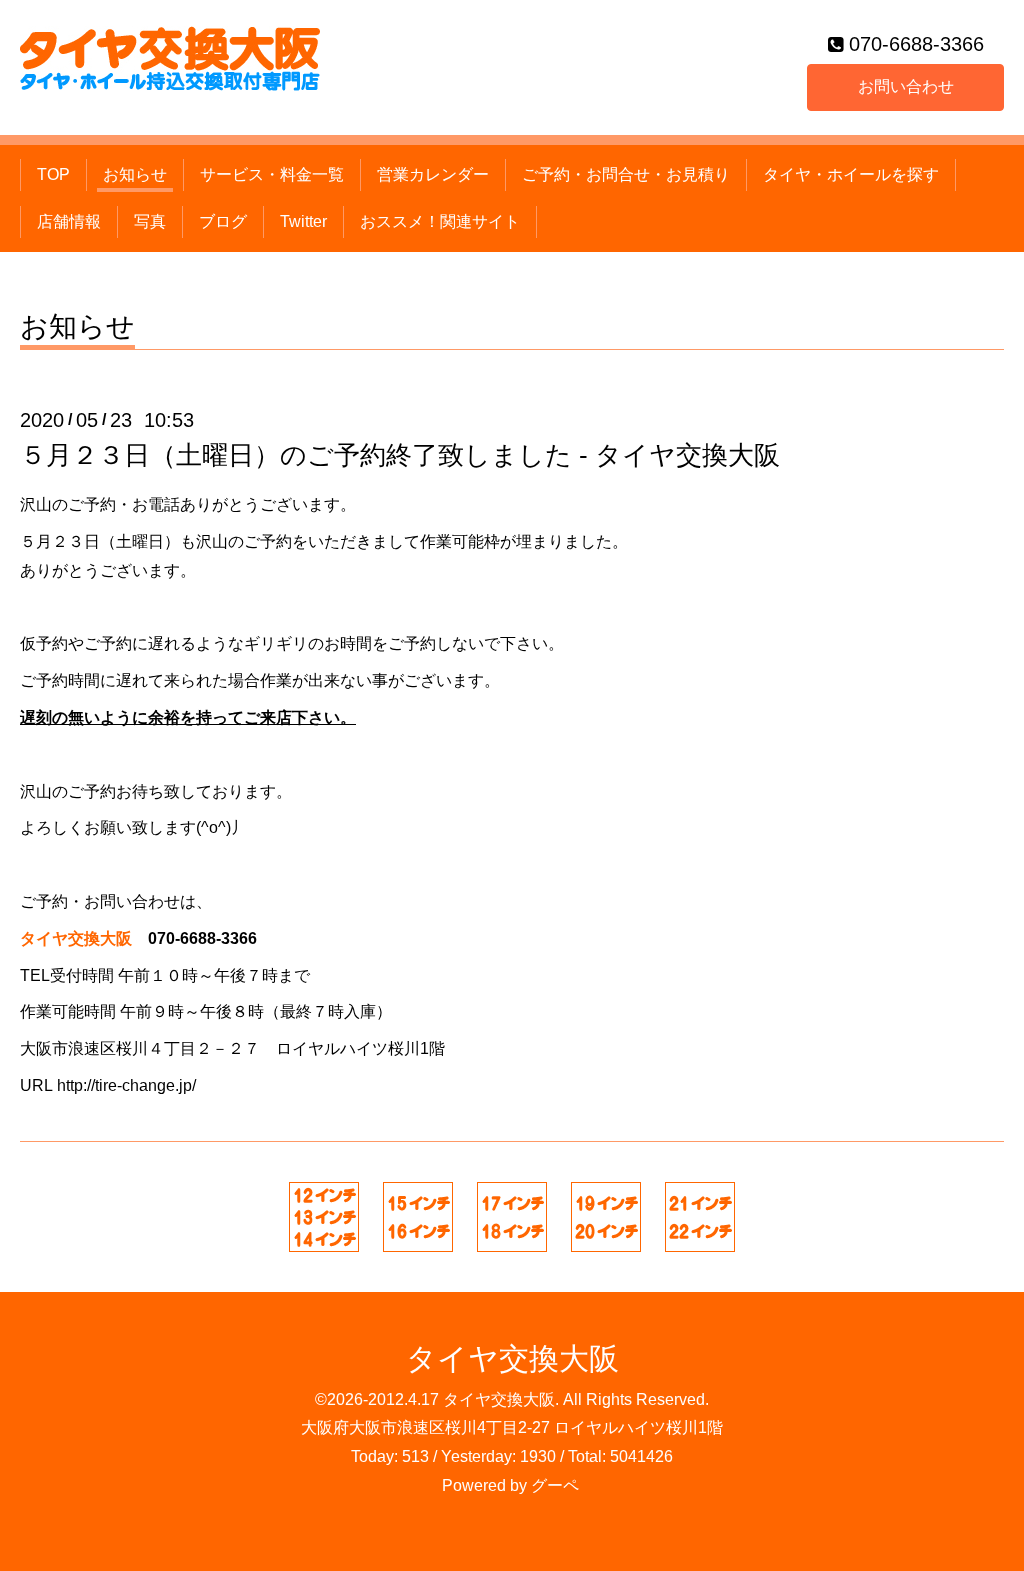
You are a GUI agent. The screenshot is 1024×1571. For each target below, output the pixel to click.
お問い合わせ (906, 86)
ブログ (223, 221)
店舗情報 (69, 221)
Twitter (303, 221)
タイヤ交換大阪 (512, 1358)
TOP (53, 174)
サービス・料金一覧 (272, 174)
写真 (150, 221)
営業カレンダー (433, 174)
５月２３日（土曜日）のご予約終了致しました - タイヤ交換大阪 (400, 455)
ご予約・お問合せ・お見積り (626, 174)
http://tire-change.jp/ (126, 1085)
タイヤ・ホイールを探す (851, 174)
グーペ (555, 1485)
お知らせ (135, 174)
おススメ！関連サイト (440, 221)
